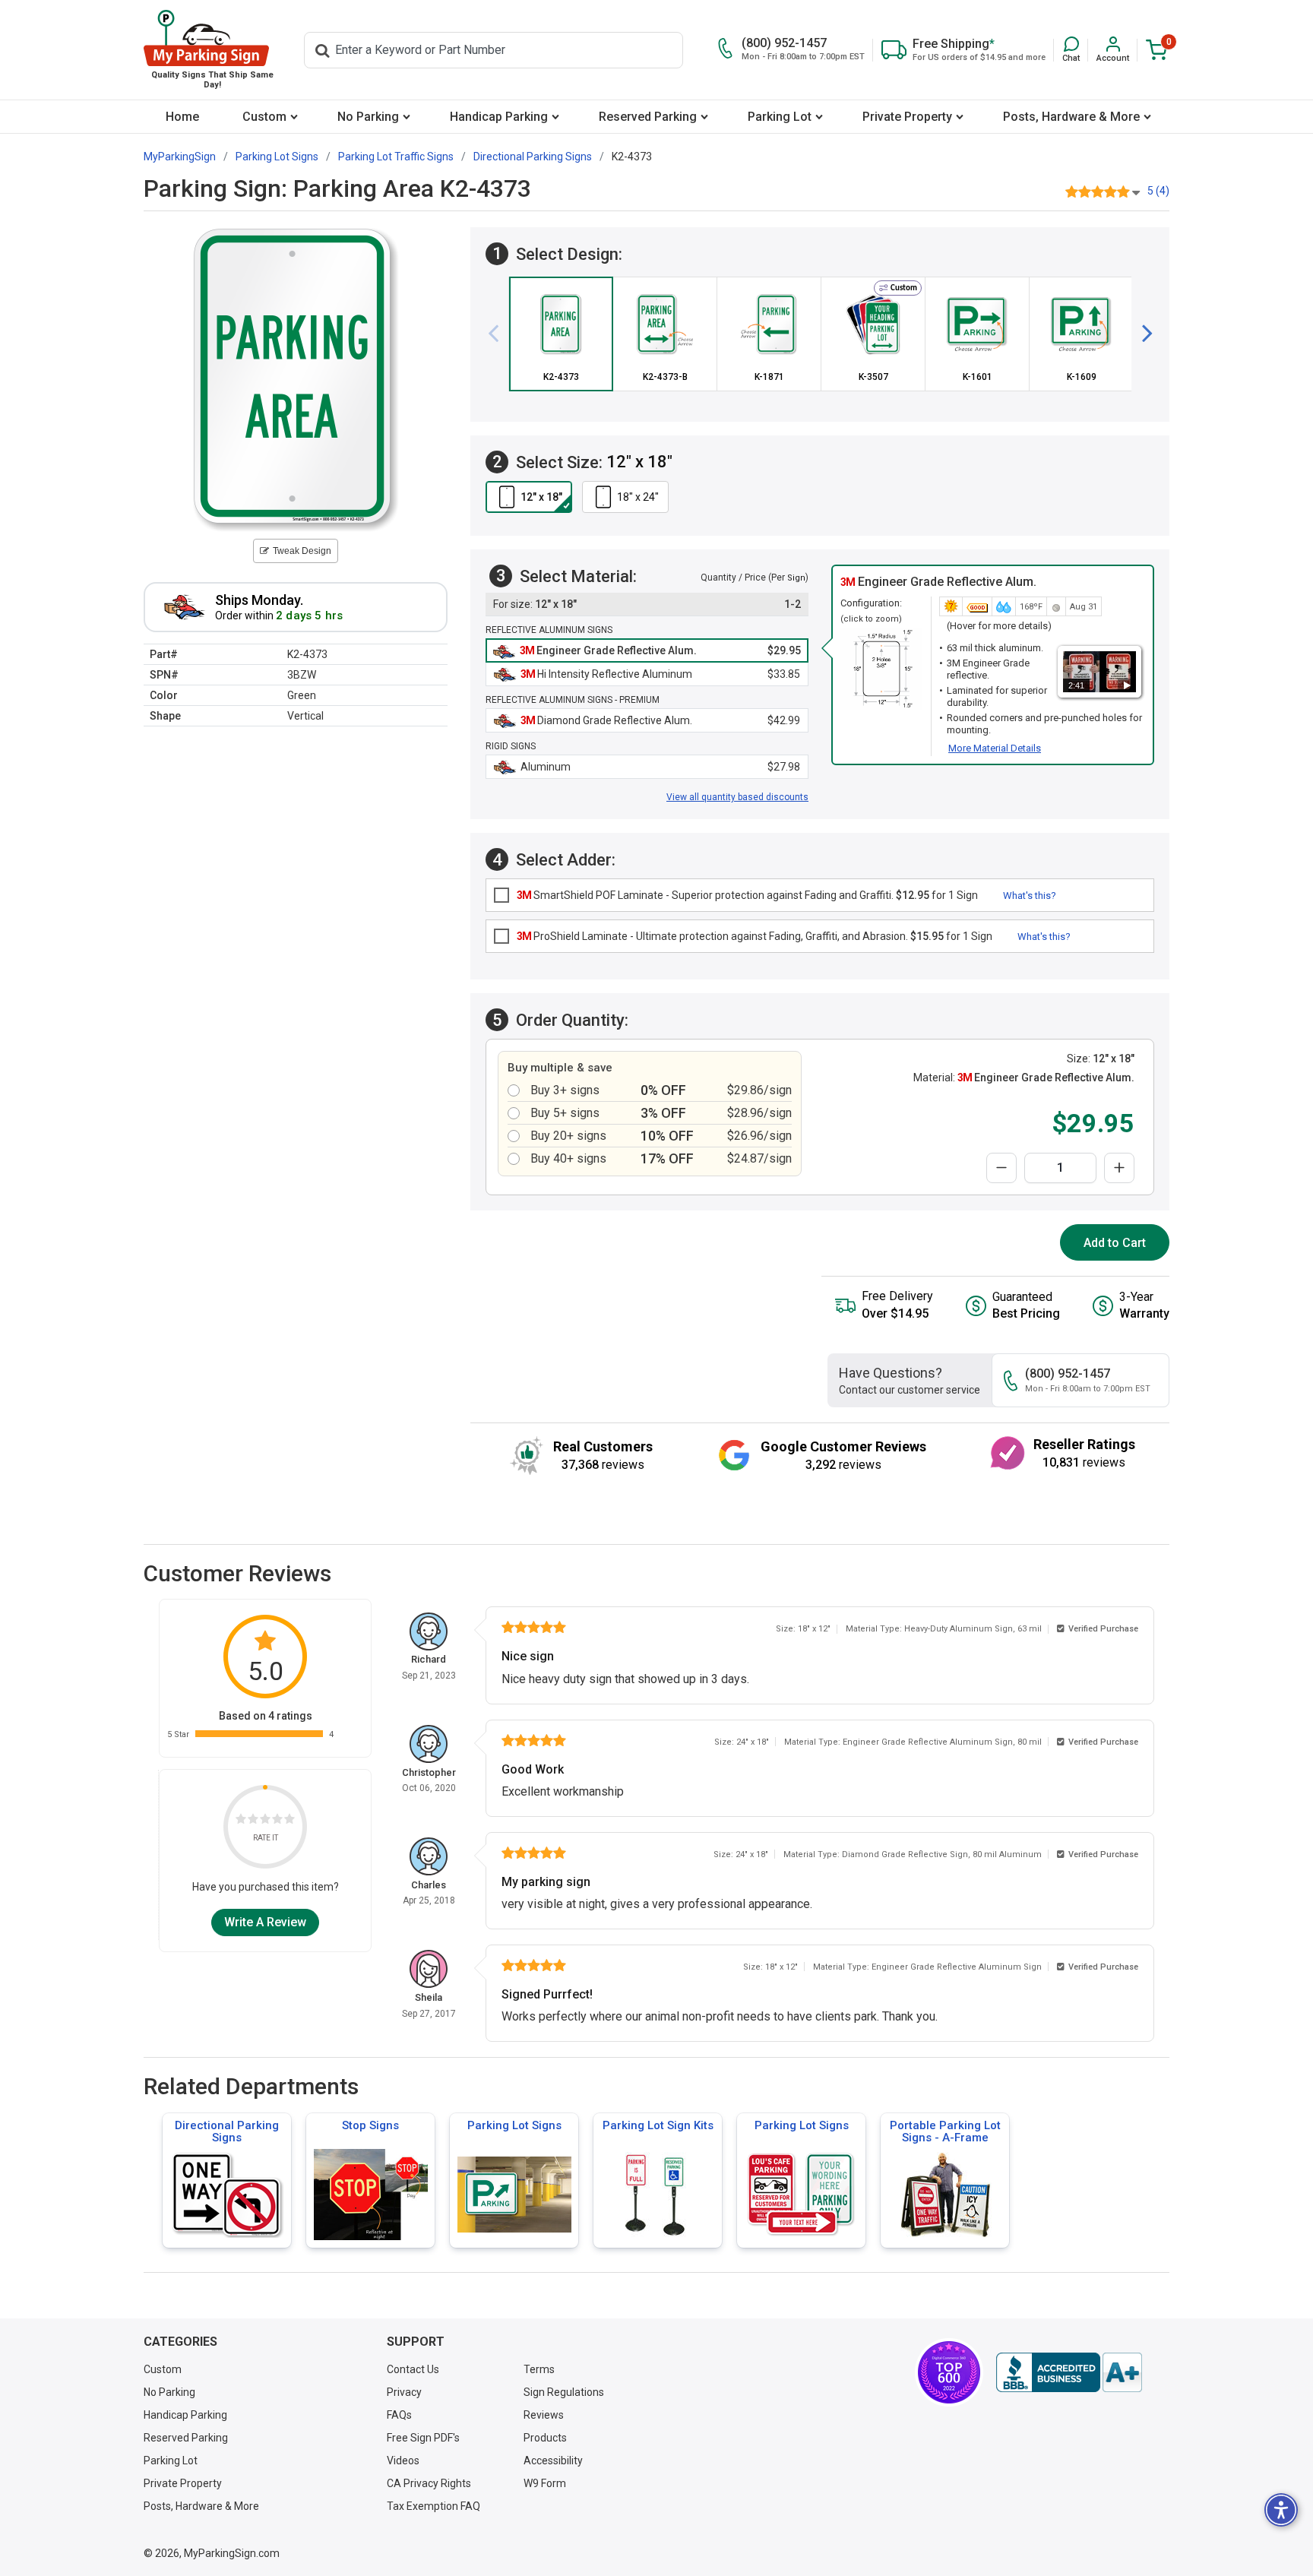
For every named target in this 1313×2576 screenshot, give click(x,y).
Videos (403, 2460)
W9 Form (545, 2483)
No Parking (368, 117)
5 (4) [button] (1158, 191)
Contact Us (413, 2369)
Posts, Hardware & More (1071, 117)
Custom (264, 117)
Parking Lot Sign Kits (658, 2125)
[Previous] (499, 334)
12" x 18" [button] (541, 497)
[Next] (1141, 334)
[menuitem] (182, 117)
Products (545, 2438)
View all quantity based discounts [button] (737, 797)
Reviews (544, 2415)
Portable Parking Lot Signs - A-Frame (945, 2131)
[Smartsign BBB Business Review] (1069, 2372)
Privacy (404, 2392)
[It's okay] (265, 1821)
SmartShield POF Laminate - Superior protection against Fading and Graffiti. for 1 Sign (747, 895)
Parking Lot (780, 117)
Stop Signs (370, 2125)
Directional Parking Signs (227, 2131)
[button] (1071, 50)
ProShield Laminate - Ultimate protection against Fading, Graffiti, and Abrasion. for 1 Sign (755, 936)
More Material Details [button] (995, 748)
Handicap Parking (499, 117)
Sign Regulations (564, 2392)
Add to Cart (1115, 1243)
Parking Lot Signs (514, 2125)
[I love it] (289, 1821)
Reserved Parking (648, 117)
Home (182, 117)
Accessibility (553, 2460)
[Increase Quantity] (1119, 1168)
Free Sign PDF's (423, 2438)
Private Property (907, 117)
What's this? (1030, 896)
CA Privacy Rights (429, 2483)
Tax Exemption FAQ (433, 2506)
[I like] (277, 1821)
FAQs (399, 2415)
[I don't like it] (253, 1821)
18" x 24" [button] (638, 497)
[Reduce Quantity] (1001, 1168)
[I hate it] (241, 1821)
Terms (539, 2369)
